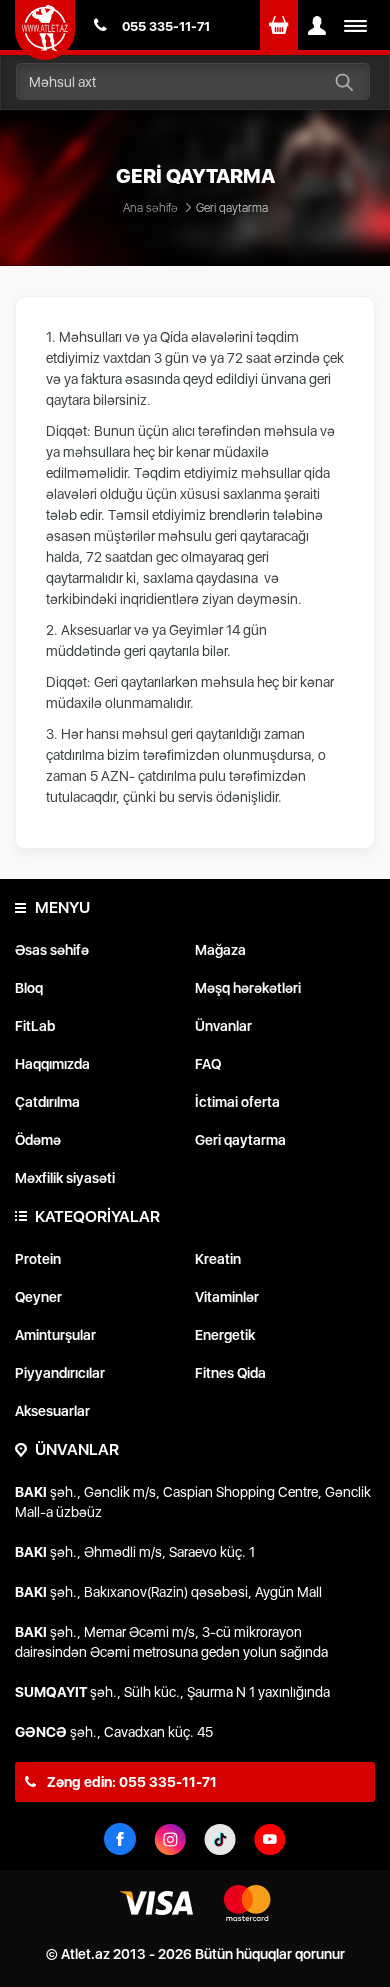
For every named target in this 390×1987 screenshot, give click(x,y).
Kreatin (218, 1259)
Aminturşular (55, 1335)
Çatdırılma (47, 1102)
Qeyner (38, 1297)
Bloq (29, 988)
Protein (38, 1259)
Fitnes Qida (230, 1373)
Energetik (225, 1335)
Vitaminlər (227, 1297)
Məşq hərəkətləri (248, 988)
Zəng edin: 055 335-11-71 (130, 1782)
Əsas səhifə (52, 950)
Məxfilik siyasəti (65, 1178)
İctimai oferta (237, 1102)
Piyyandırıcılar (60, 1373)
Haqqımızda (52, 1064)
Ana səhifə (150, 208)
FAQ (208, 1064)
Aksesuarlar (52, 1411)
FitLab (35, 1026)
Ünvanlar (223, 1026)
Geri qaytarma (240, 1140)
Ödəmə (38, 1140)
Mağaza (220, 950)
